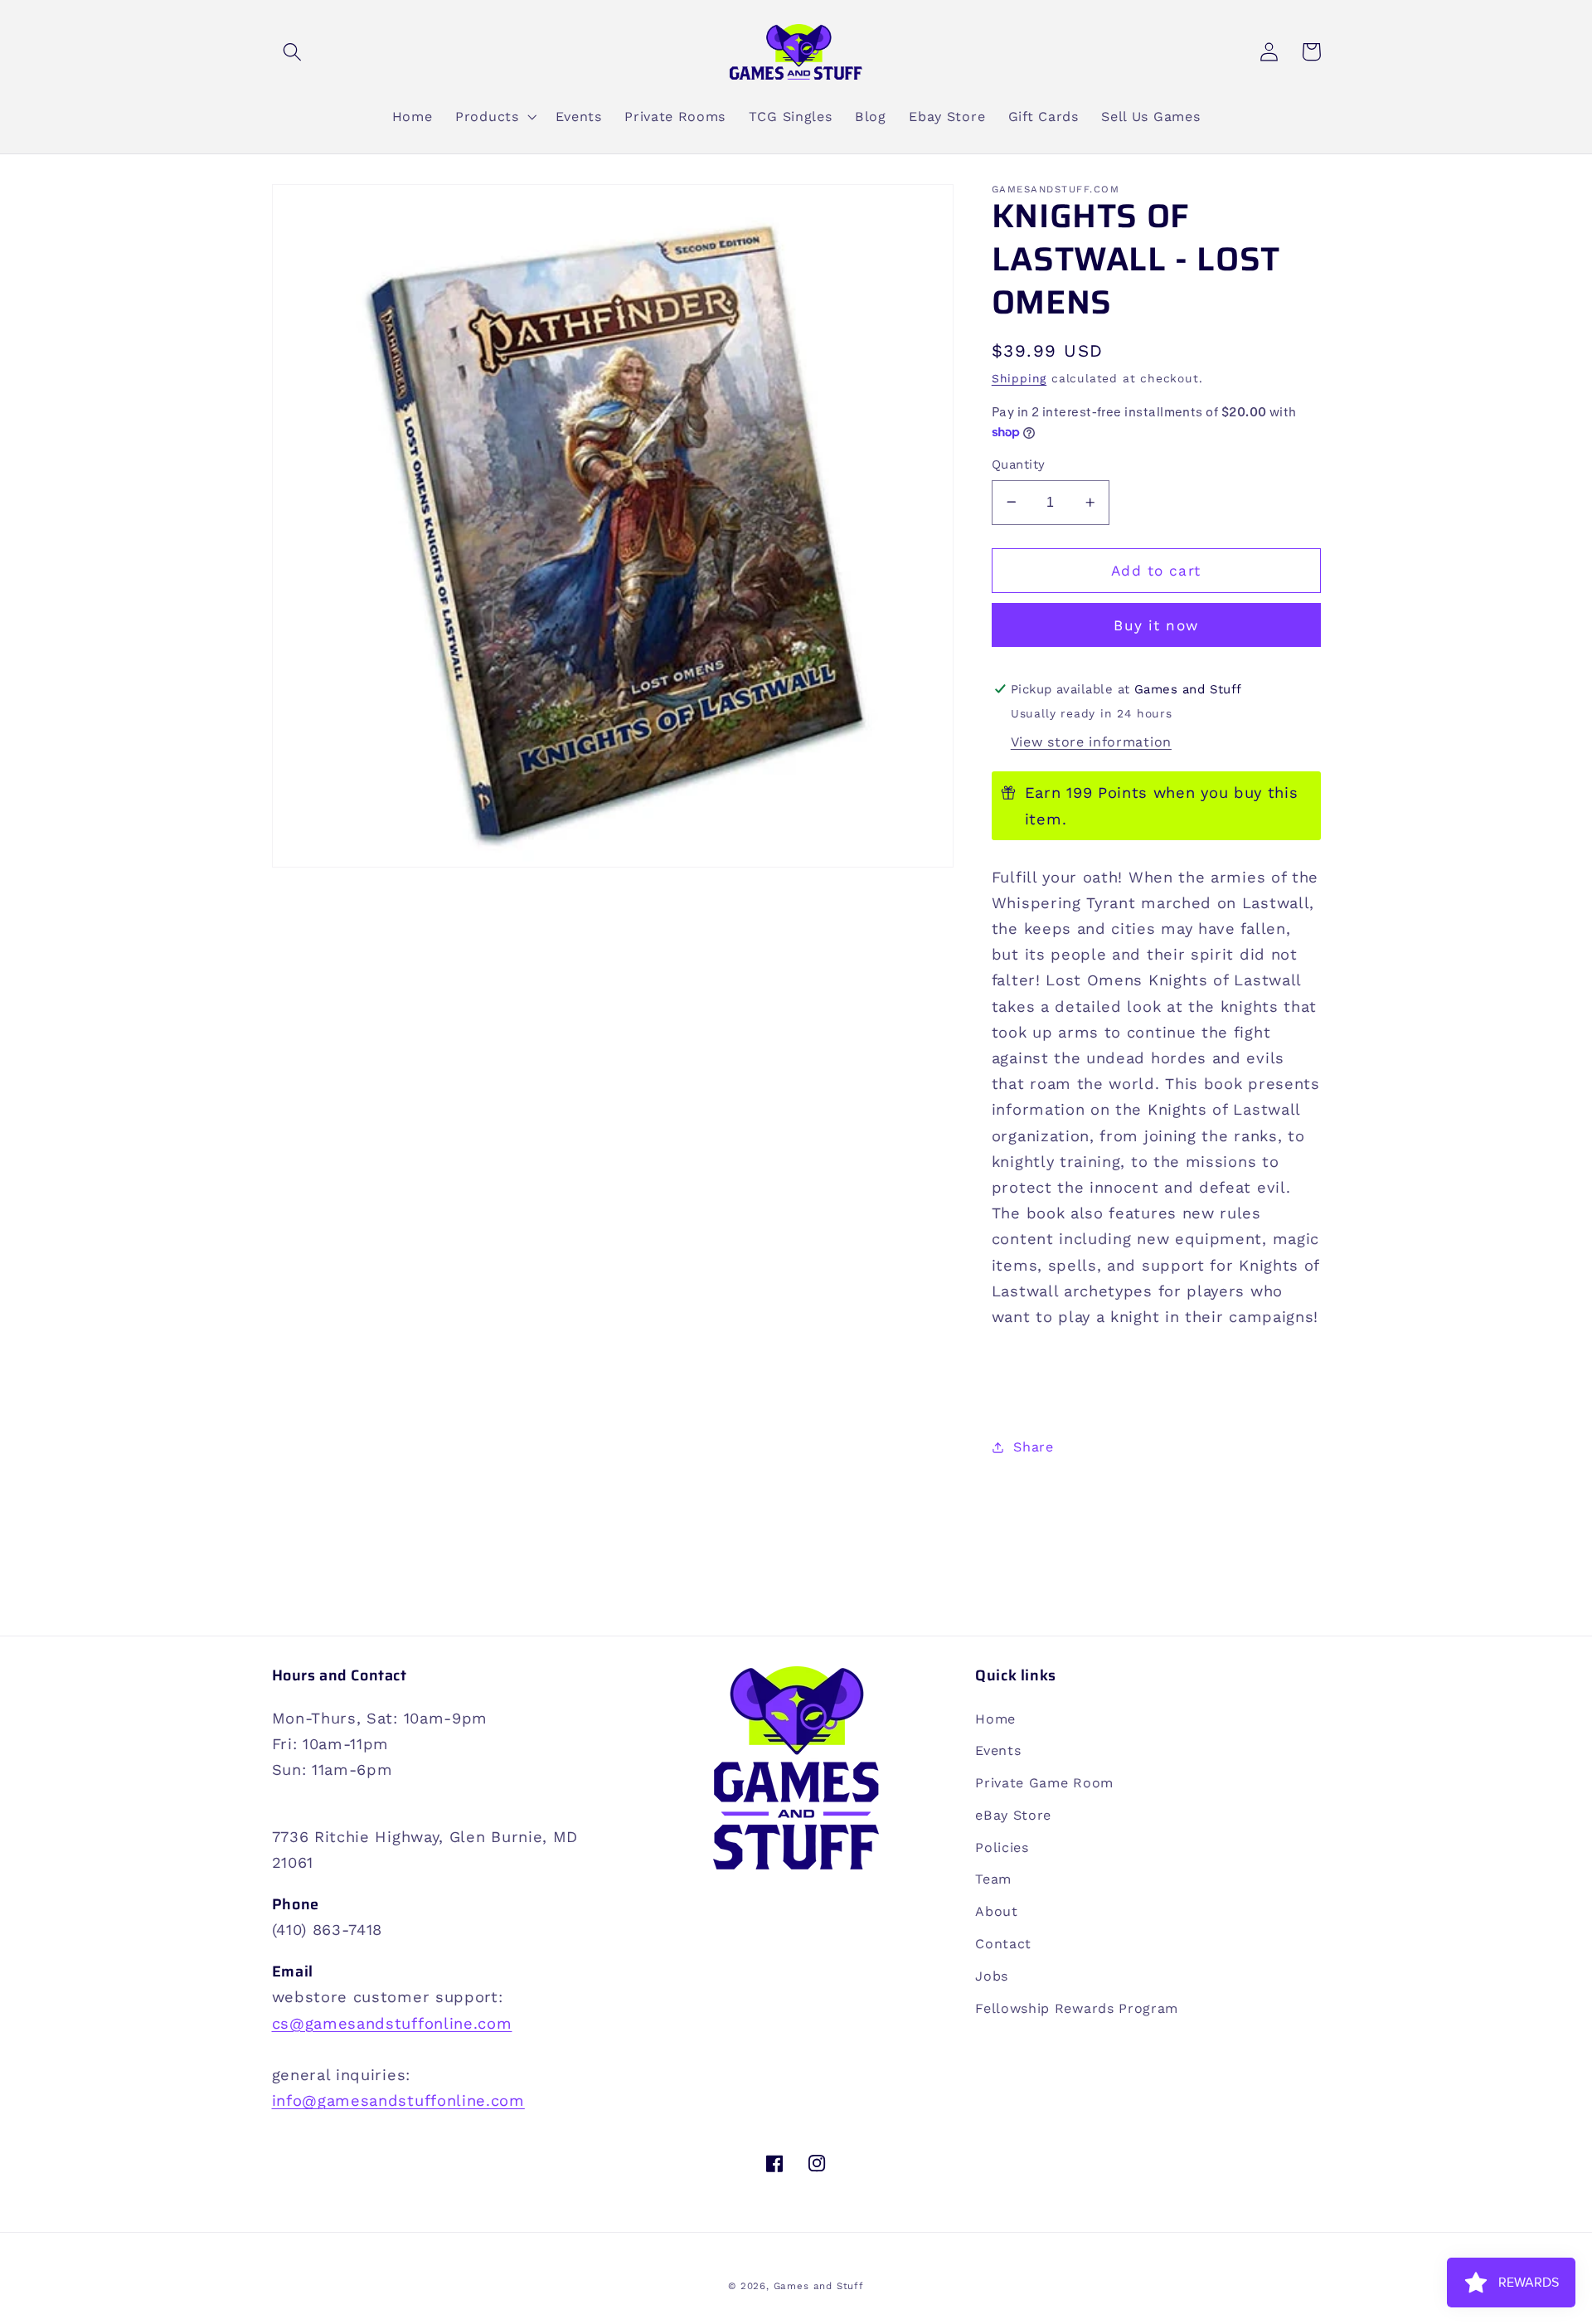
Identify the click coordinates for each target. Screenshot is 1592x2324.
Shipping (1019, 378)
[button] (293, 52)
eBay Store (1013, 1815)
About (996, 1911)
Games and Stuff (819, 2286)
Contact (1003, 1944)
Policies (1002, 1848)
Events (998, 1750)
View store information (1091, 742)
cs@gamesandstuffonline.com (392, 2023)
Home (995, 1719)
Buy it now (1156, 625)
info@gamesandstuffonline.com (398, 2100)
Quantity (1019, 464)
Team (993, 1879)
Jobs (992, 1976)
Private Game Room (1044, 1783)
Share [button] (1033, 1447)
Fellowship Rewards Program (1077, 2008)
